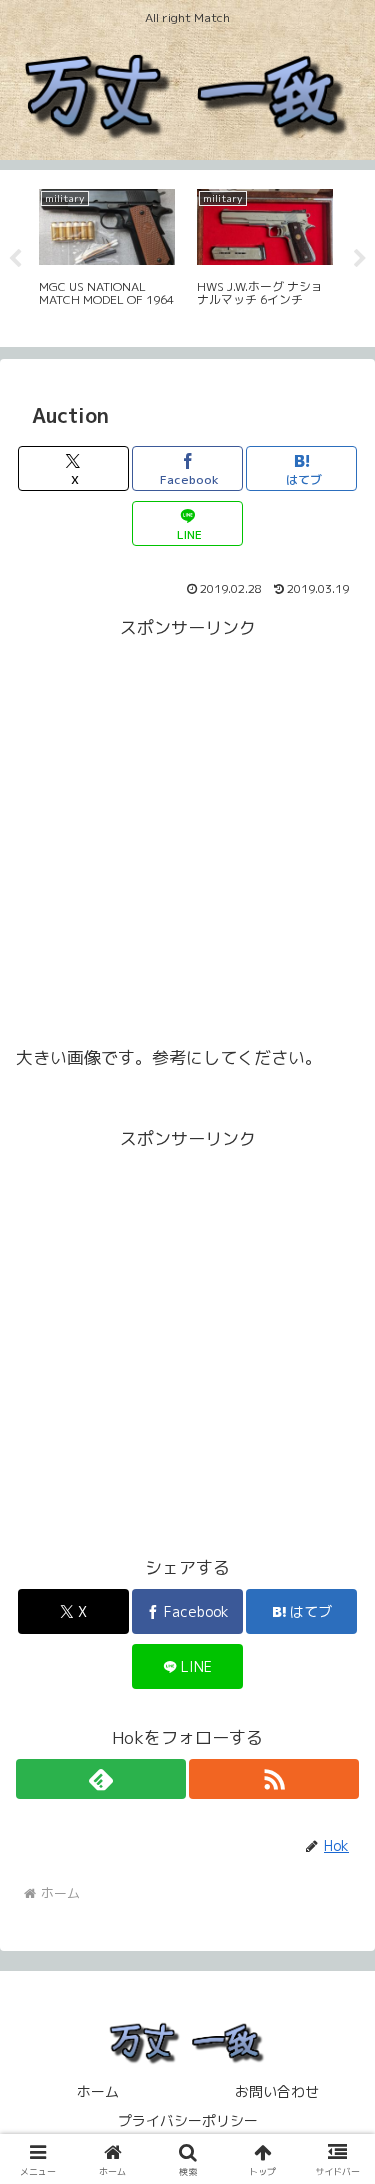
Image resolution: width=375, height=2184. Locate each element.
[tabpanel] (77, 255)
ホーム (98, 2091)
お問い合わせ (277, 2091)
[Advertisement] (187, 831)
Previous (15, 259)
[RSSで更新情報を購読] (274, 1779)
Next (360, 259)
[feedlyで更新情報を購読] (101, 1779)
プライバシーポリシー (188, 2120)
